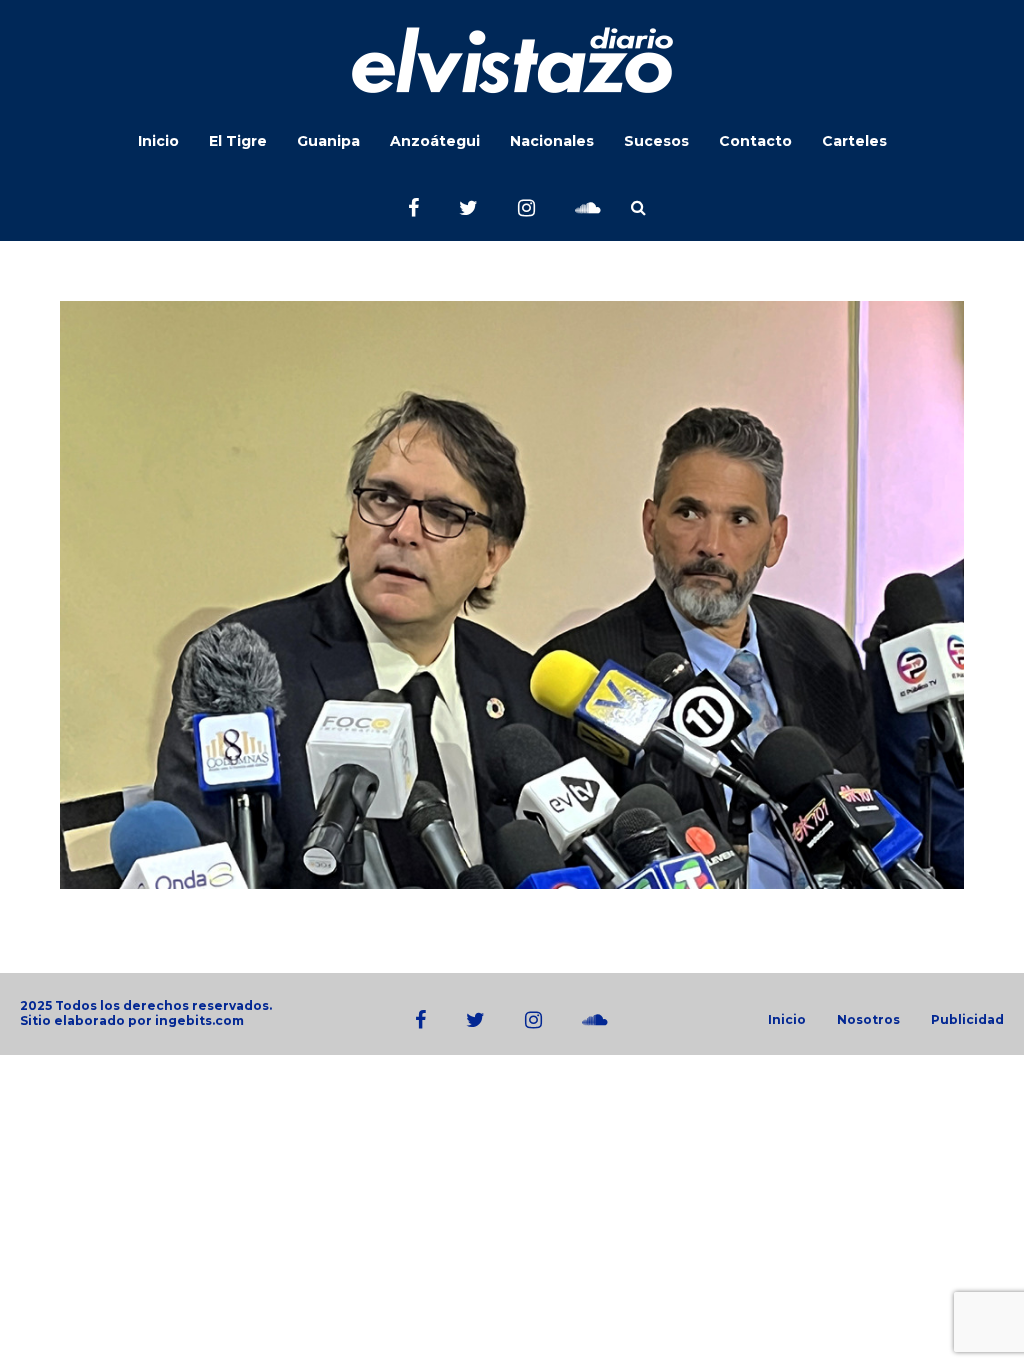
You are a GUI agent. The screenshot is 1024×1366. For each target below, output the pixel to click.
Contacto (755, 141)
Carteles (854, 141)
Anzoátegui (435, 141)
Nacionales (552, 141)
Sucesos (656, 141)
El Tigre (238, 141)
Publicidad (967, 1020)
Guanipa (328, 141)
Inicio (158, 141)
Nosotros (868, 1020)
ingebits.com (199, 1020)
